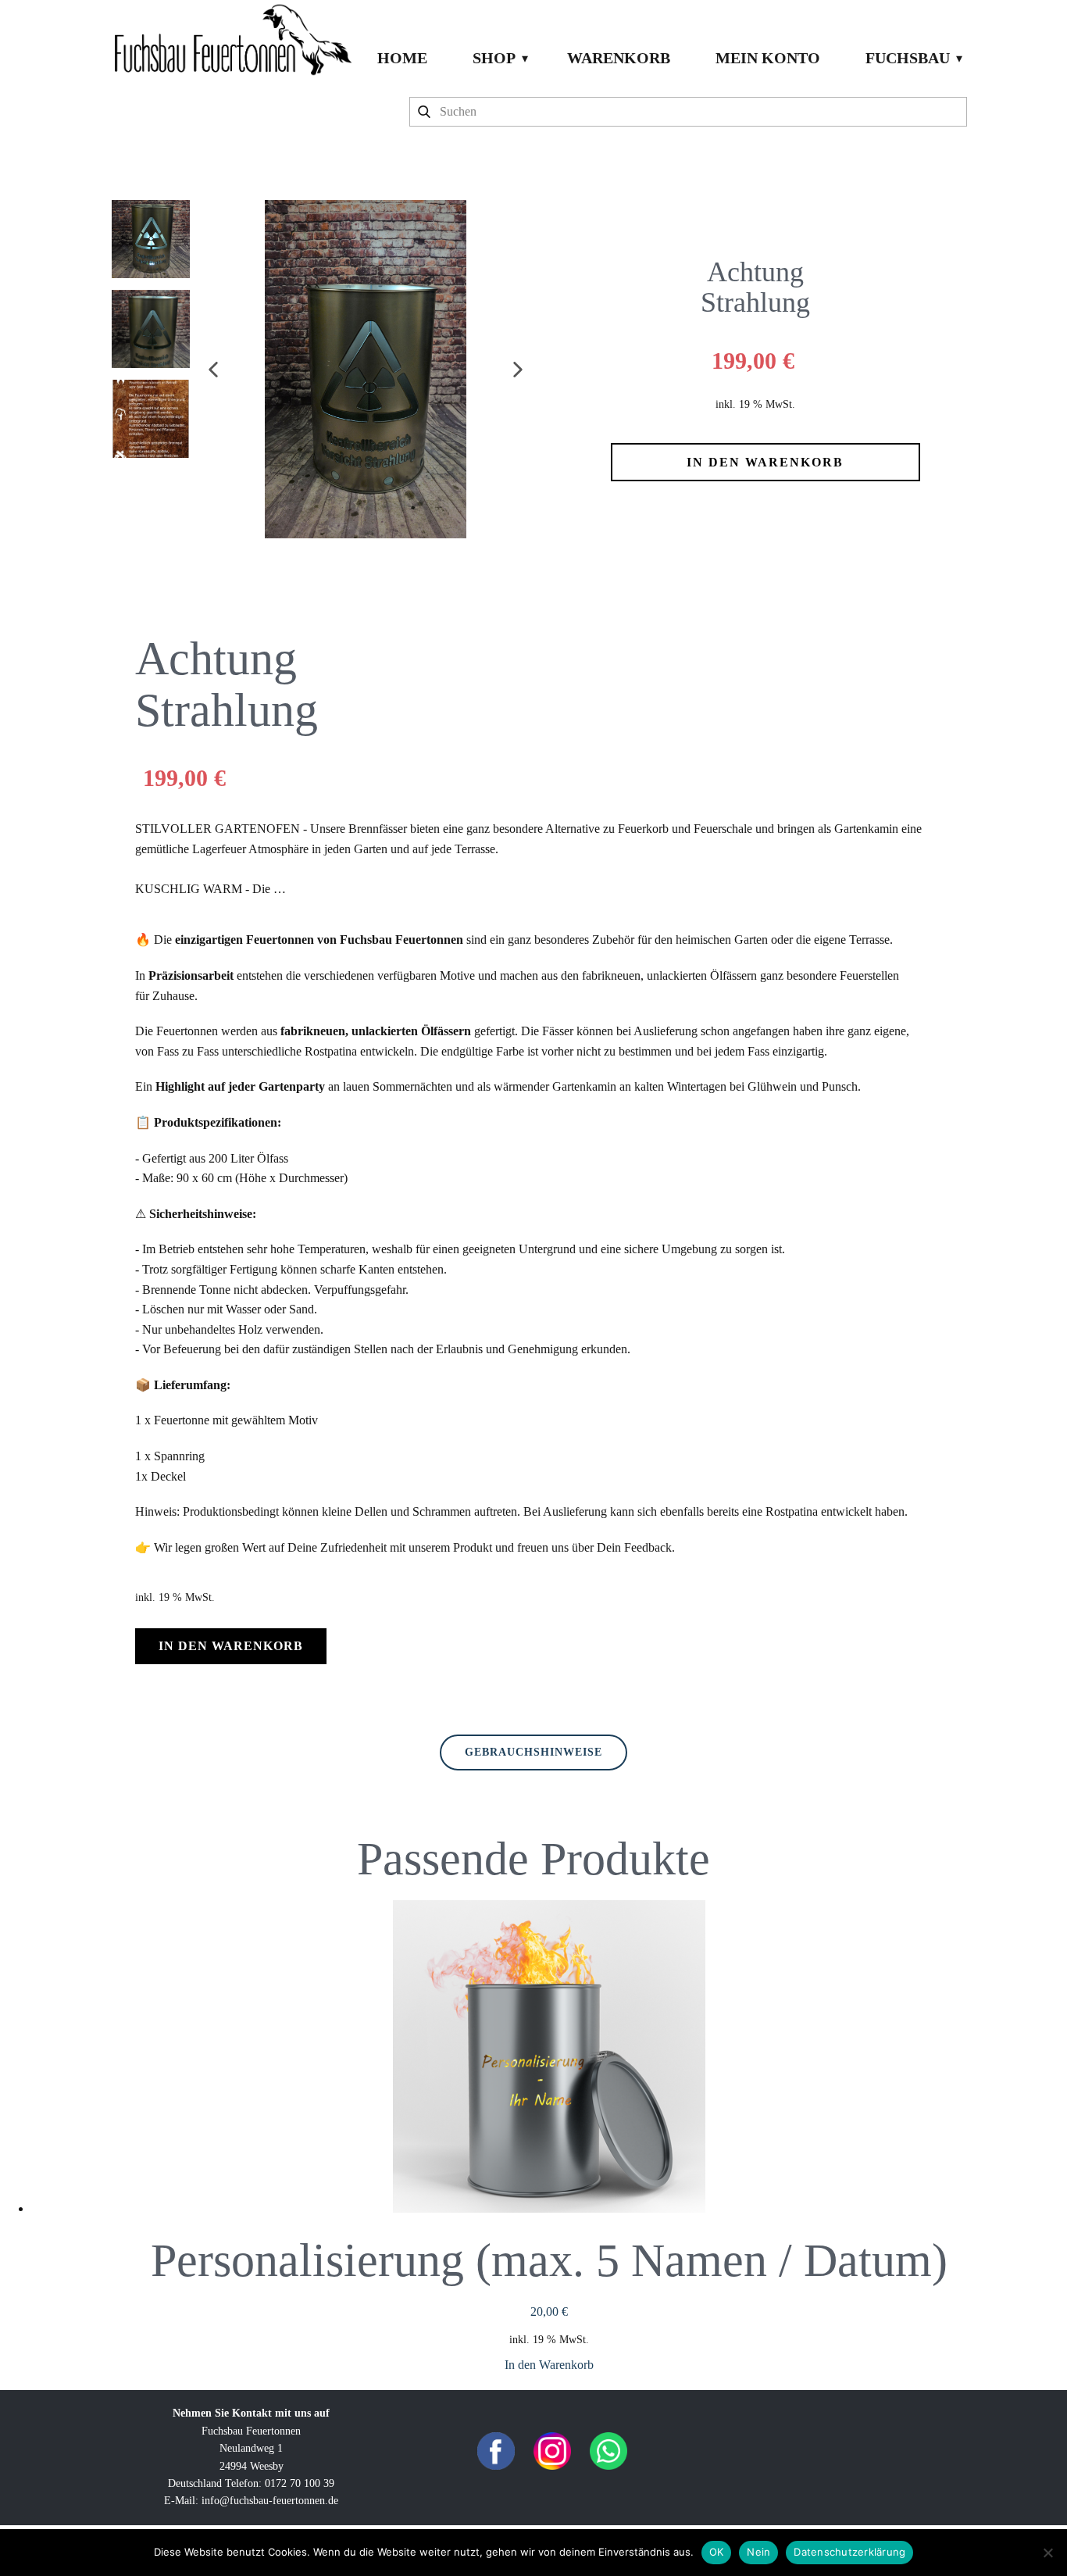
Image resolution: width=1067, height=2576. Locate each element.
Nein (758, 2552)
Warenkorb (619, 58)
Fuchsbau (908, 58)
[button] (213, 370)
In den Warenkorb (549, 2365)
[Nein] (1047, 2553)
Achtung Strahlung (755, 288)
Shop (494, 58)
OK (717, 2552)
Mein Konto (768, 58)
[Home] (232, 39)
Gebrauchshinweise (533, 1752)
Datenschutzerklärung (849, 2552)
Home (402, 58)
